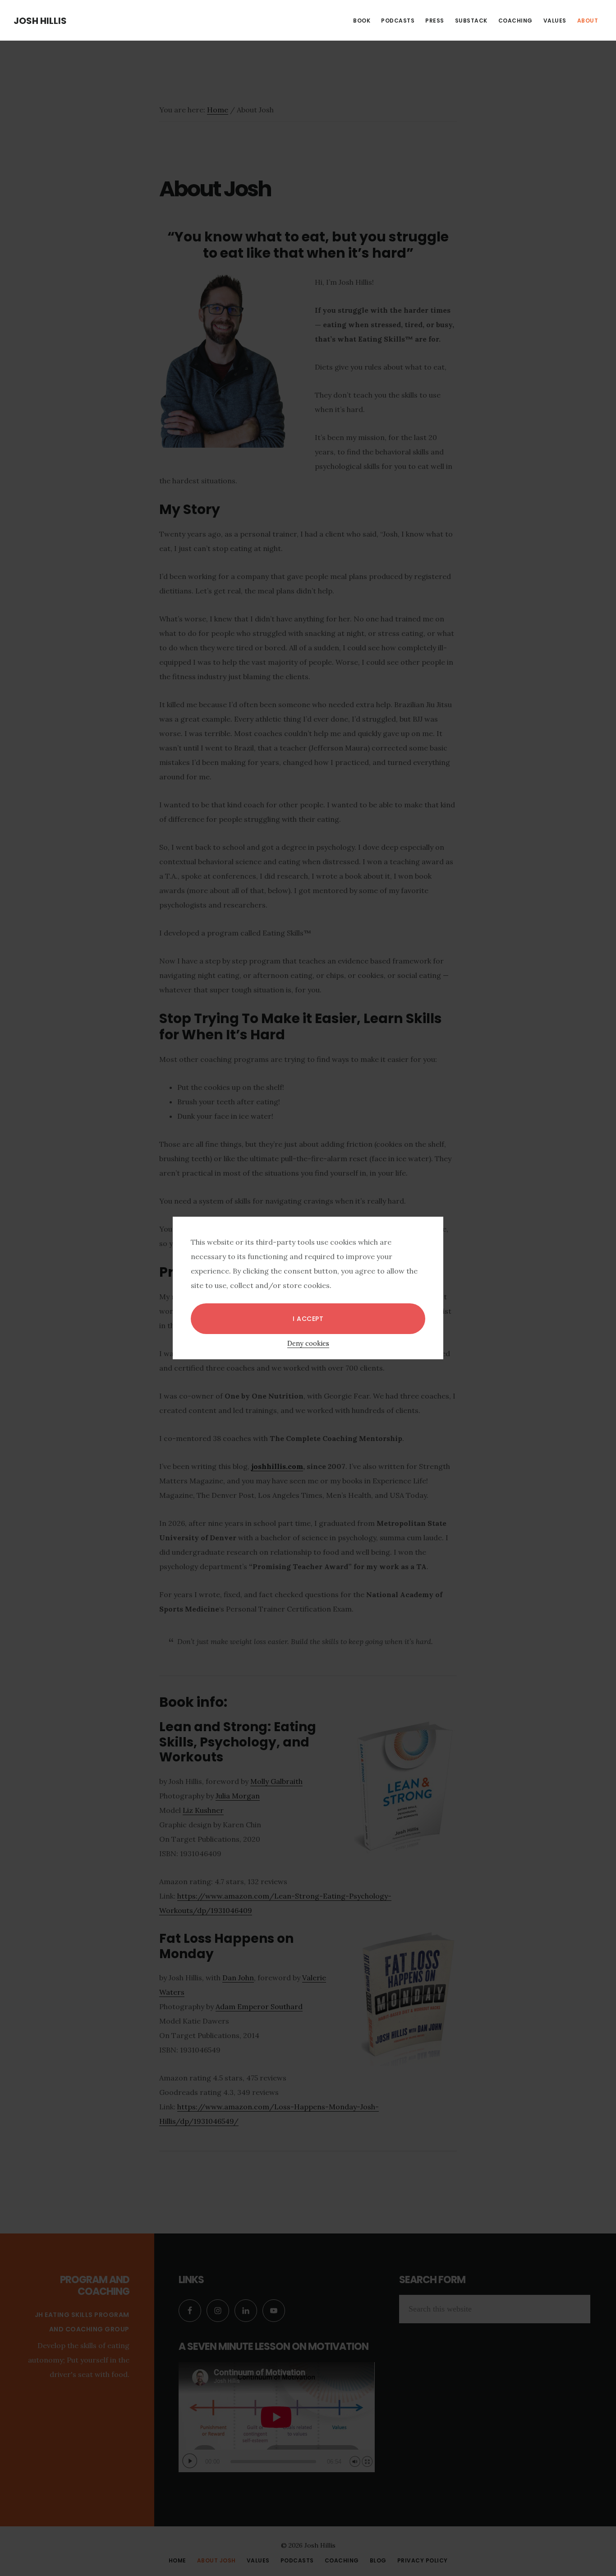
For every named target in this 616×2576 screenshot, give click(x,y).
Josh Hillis (40, 21)
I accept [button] (308, 1319)
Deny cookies (308, 1344)
